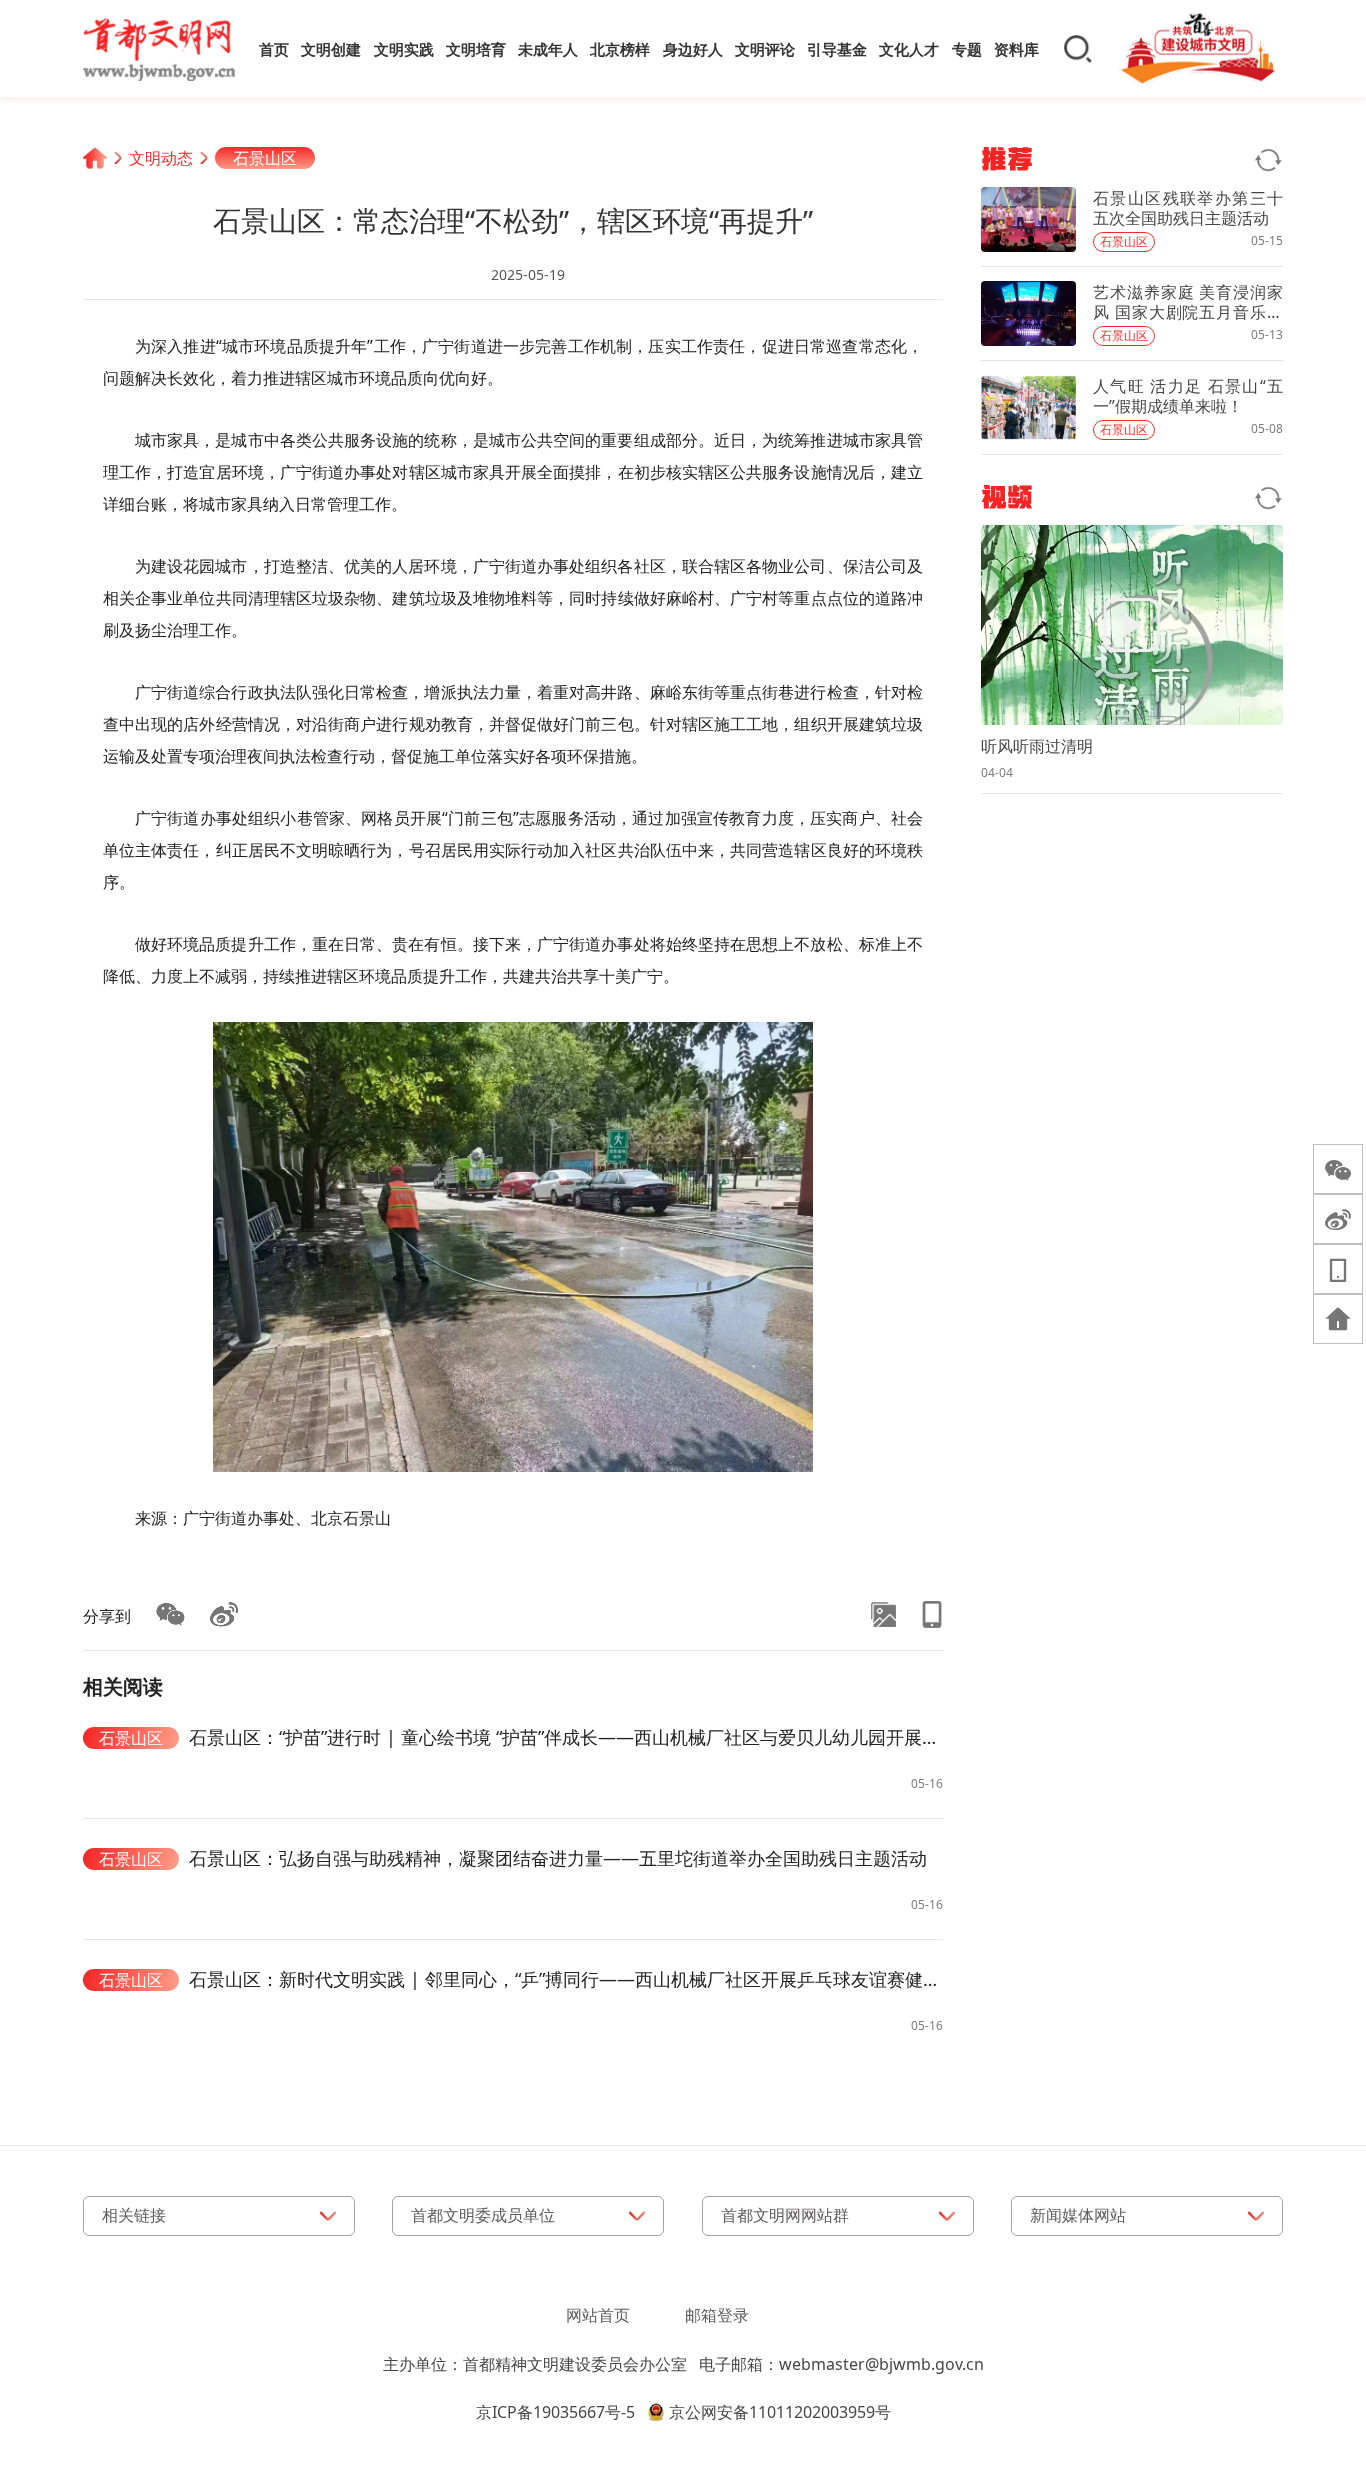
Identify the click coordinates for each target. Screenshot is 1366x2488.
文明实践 (404, 49)
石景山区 (265, 158)
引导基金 (837, 49)
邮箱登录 (717, 2315)
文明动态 (161, 158)
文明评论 (765, 49)
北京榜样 (620, 49)
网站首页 (598, 2315)
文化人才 (909, 49)
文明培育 (476, 49)
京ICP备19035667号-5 (555, 2412)
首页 (274, 49)
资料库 (1016, 49)
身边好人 (693, 49)
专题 (967, 49)
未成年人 (548, 49)
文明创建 (331, 49)
